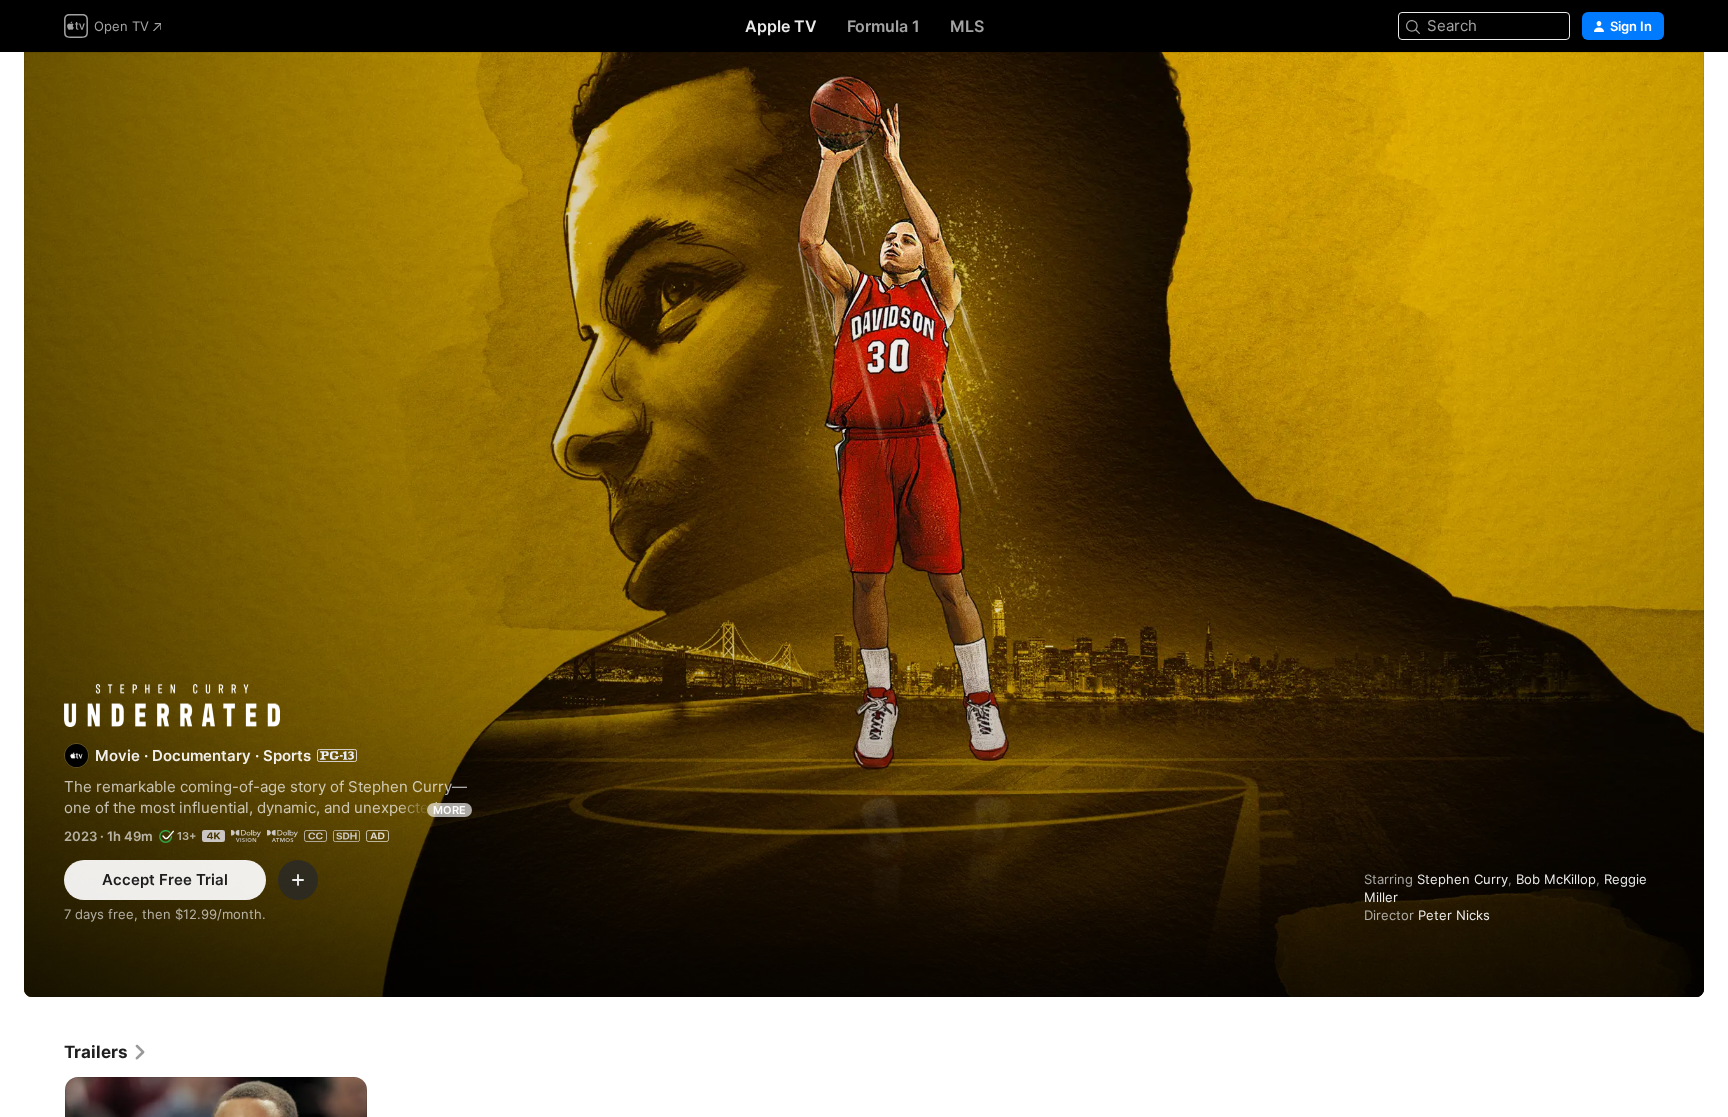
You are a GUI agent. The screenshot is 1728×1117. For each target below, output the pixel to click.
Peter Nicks (1454, 915)
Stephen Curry (1462, 879)
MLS (967, 26)
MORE (449, 810)
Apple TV (781, 26)
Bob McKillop (1556, 879)
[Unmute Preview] (1650, 91)
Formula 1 (883, 26)
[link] (106, 1052)
